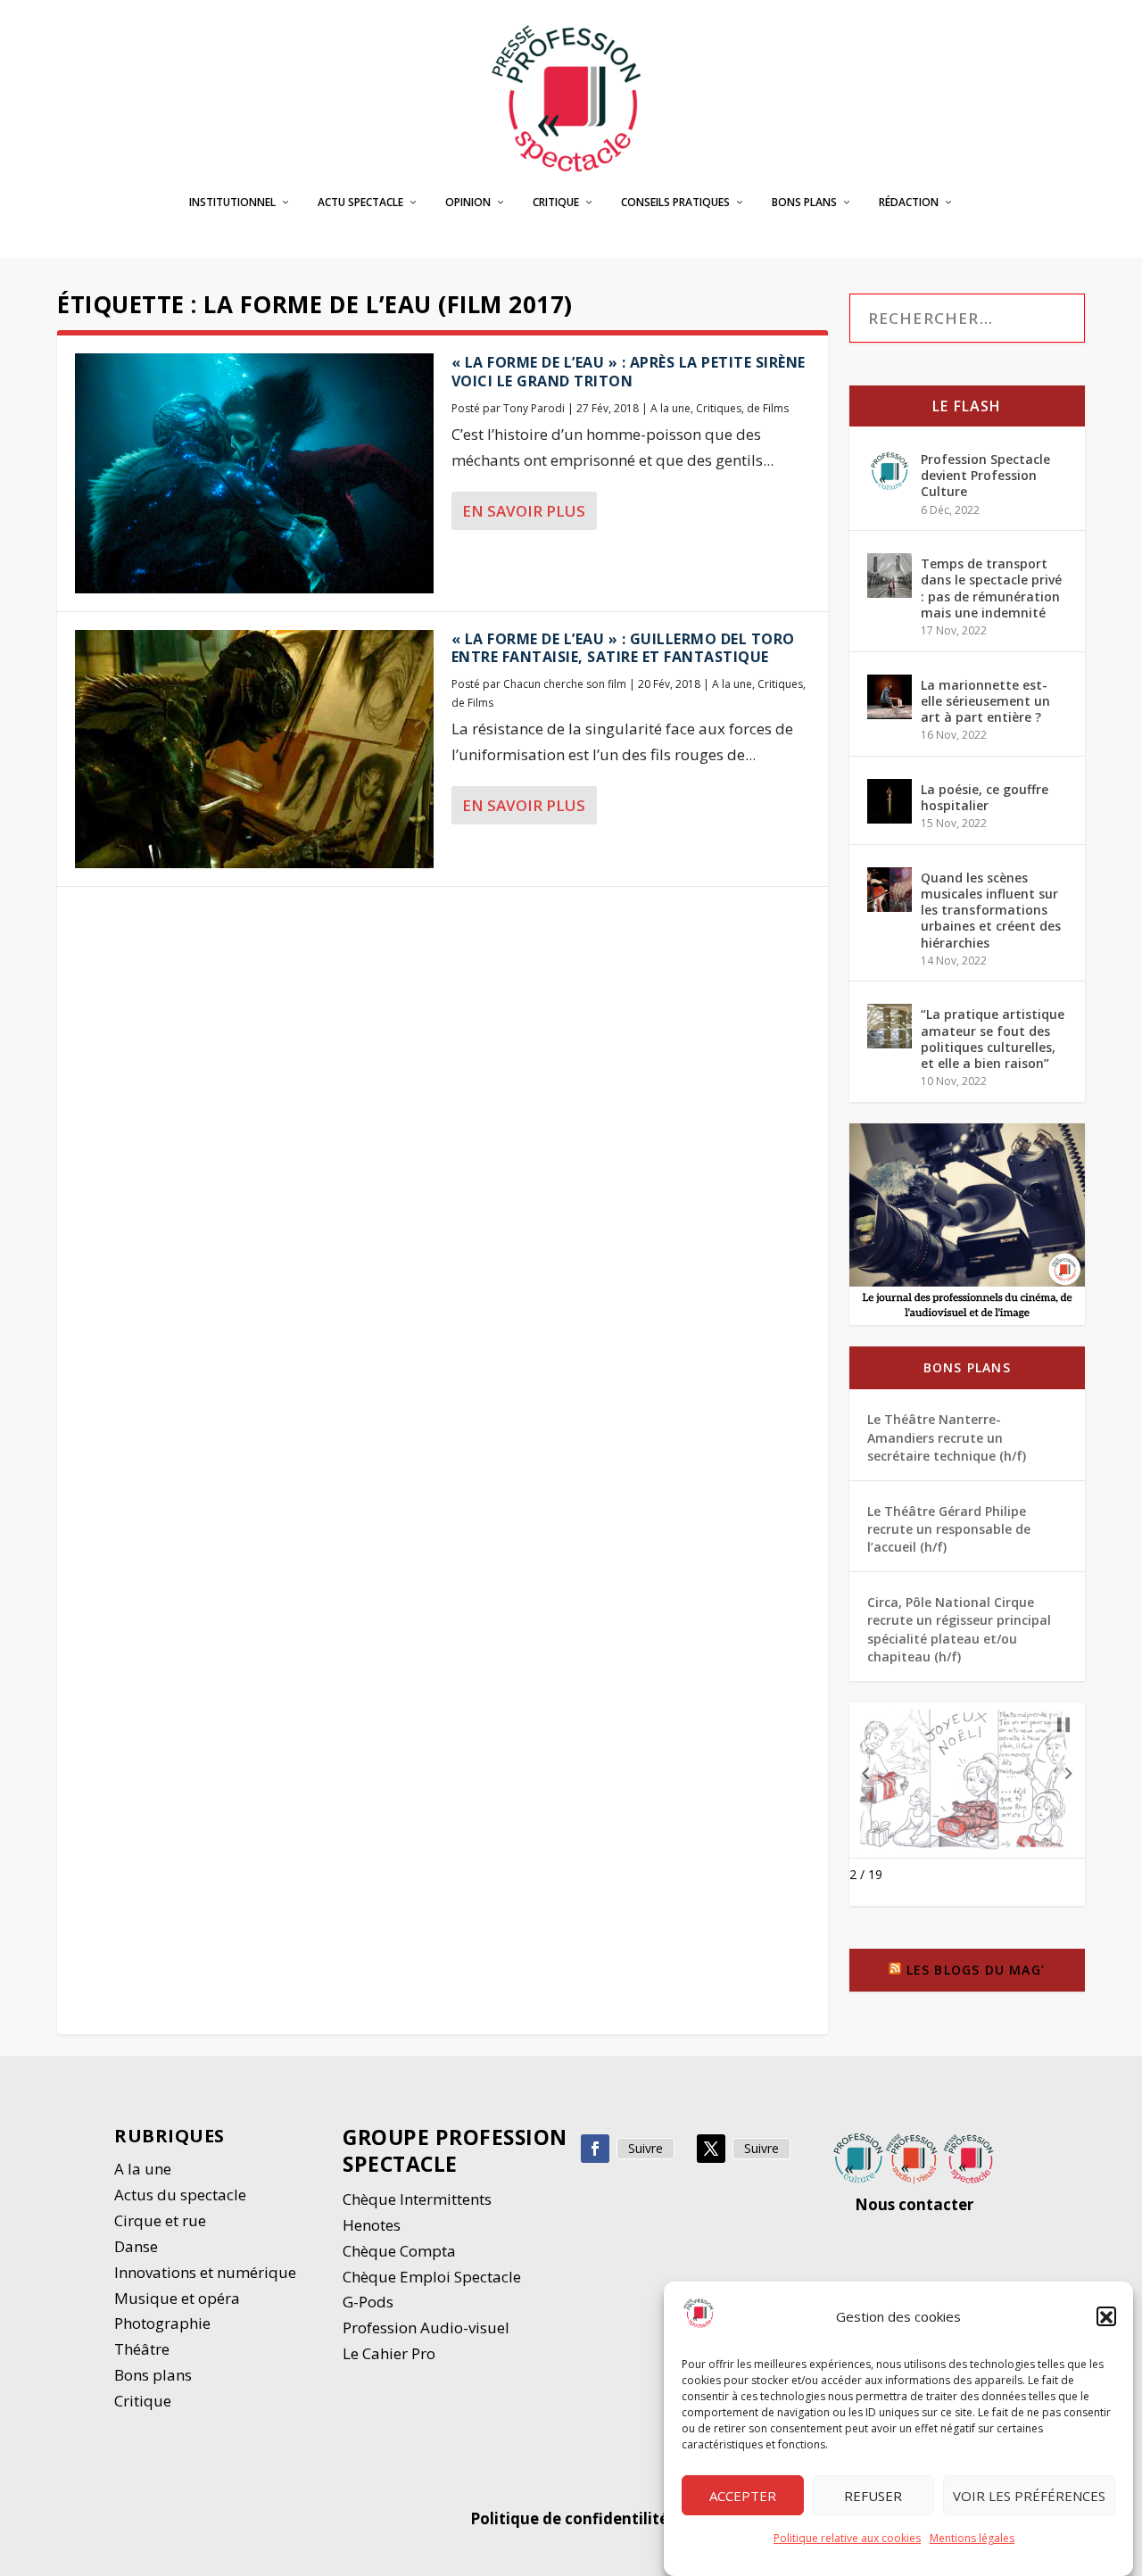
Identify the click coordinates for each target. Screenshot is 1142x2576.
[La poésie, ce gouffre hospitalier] (890, 801)
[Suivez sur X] (711, 2149)
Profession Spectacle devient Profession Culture (985, 475)
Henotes (372, 2225)
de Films (768, 408)
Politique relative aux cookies (847, 2538)
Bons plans (804, 203)
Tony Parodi (534, 408)
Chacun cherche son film (565, 684)
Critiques (719, 408)
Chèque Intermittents (417, 2199)
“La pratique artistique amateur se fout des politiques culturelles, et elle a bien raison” (993, 1039)
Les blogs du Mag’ (976, 1970)
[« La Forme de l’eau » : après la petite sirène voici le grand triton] (254, 473)
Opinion (468, 203)
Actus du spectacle (180, 2195)
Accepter (743, 2496)
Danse (138, 2246)
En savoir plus (524, 511)
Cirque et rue (160, 2220)
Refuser (873, 2496)
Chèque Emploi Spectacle (432, 2277)
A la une (670, 408)
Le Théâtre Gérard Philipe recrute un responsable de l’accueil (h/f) (949, 1529)
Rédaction (909, 203)
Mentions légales (972, 2538)
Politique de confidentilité (571, 2518)
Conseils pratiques (675, 203)
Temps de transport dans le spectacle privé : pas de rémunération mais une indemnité (991, 588)
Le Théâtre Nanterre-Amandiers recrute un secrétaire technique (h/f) (947, 1437)
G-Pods (368, 2302)
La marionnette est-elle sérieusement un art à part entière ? (985, 701)
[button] (1106, 2317)
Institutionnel (232, 203)
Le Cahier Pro (389, 2353)
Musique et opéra (177, 2298)
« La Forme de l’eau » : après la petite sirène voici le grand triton (629, 372)
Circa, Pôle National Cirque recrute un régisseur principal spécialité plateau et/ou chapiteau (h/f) (959, 1629)
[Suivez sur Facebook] (595, 2149)
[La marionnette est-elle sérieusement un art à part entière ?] (890, 697)
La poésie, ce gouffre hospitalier (985, 797)
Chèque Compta (399, 2251)
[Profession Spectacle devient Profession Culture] (890, 471)
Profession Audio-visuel (426, 2328)
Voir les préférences (1029, 2496)
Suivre (645, 2148)
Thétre (144, 2349)
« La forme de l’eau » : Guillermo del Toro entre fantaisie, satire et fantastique (623, 648)
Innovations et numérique (205, 2272)
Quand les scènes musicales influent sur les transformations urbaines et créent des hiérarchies (991, 910)
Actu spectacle (360, 203)
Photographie (162, 2323)
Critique (556, 203)
